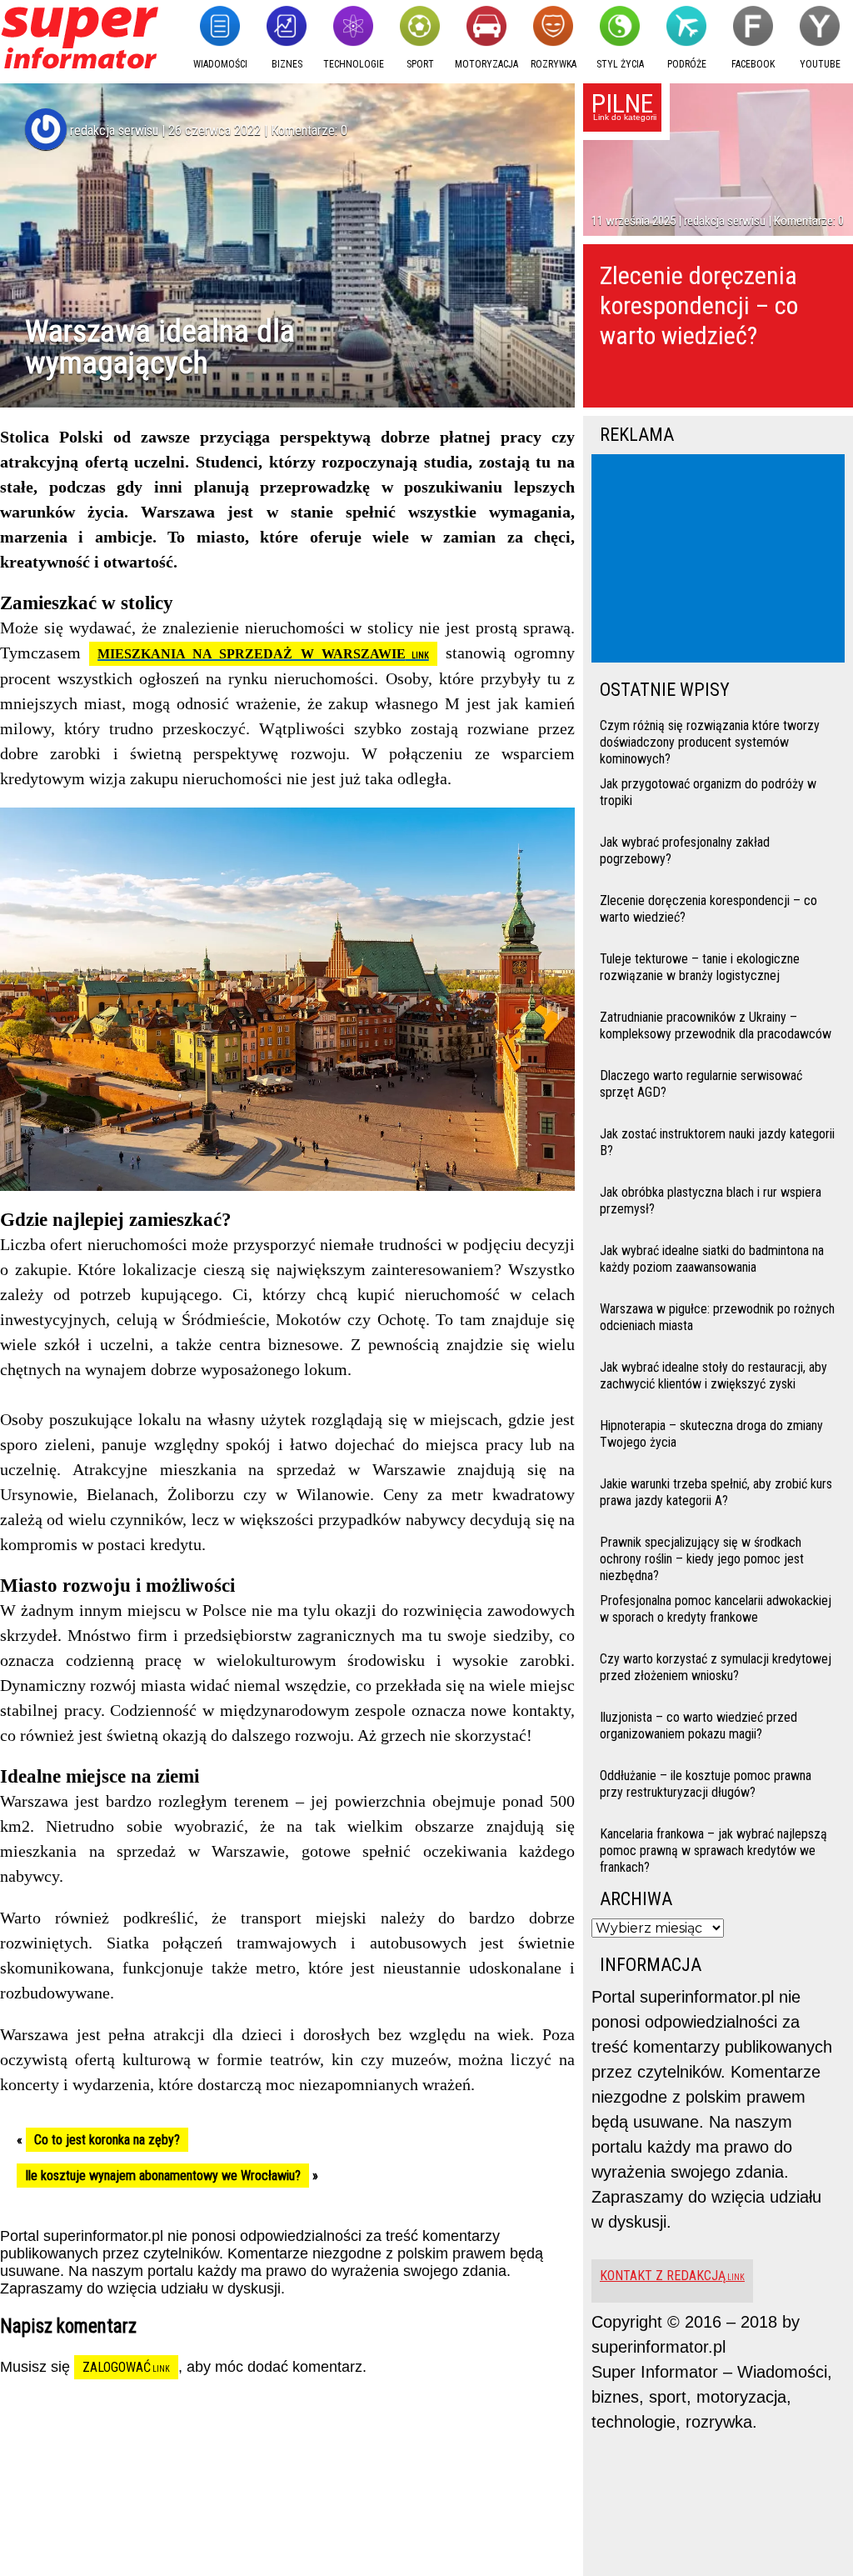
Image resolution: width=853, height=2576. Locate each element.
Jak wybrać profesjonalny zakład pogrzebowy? (685, 850)
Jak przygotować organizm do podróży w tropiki (708, 792)
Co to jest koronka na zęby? (107, 2140)
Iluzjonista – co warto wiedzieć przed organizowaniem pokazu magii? (698, 1726)
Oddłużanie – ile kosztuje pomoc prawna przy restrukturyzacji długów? (706, 1784)
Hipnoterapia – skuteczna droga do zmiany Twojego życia (711, 1434)
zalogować (117, 2367)
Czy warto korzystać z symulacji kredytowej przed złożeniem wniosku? (716, 1667)
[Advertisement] (721, 560)
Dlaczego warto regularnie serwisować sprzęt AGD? (701, 1084)
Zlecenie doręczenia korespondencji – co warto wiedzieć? (699, 305)
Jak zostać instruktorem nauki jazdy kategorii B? (717, 1142)
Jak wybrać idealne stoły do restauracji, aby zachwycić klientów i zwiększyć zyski (713, 1376)
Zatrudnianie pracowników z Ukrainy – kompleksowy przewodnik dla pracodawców (716, 1025)
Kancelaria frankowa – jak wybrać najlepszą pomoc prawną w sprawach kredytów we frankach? (713, 1849)
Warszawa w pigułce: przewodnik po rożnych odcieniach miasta (717, 1317)
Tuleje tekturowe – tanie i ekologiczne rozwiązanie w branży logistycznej (700, 967)
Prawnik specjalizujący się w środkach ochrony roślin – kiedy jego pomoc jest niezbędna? (702, 1557)
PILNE (622, 103)
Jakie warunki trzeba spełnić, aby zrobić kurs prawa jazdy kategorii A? (716, 1492)
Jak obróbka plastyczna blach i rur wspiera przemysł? (711, 1200)
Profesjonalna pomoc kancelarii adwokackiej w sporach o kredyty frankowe (716, 1609)
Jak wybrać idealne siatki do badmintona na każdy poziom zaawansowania (712, 1259)
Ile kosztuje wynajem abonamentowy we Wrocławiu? (163, 2176)
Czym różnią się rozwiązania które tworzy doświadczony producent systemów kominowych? (710, 740)
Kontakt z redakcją (663, 2276)
